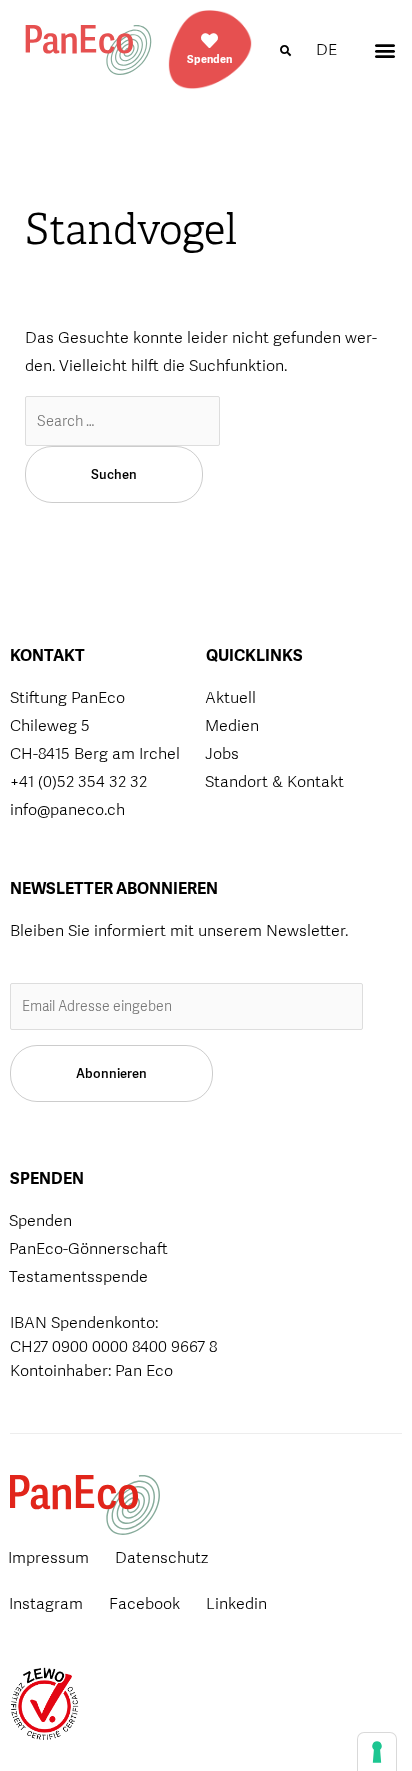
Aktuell (230, 697)
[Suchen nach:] (122, 420)
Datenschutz (161, 1557)
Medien (232, 725)
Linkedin (236, 1603)
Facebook (144, 1603)
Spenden (209, 59)
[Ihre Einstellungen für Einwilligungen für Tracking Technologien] (377, 1752)
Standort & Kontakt (274, 781)
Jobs (222, 753)
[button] (285, 51)
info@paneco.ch (67, 809)
